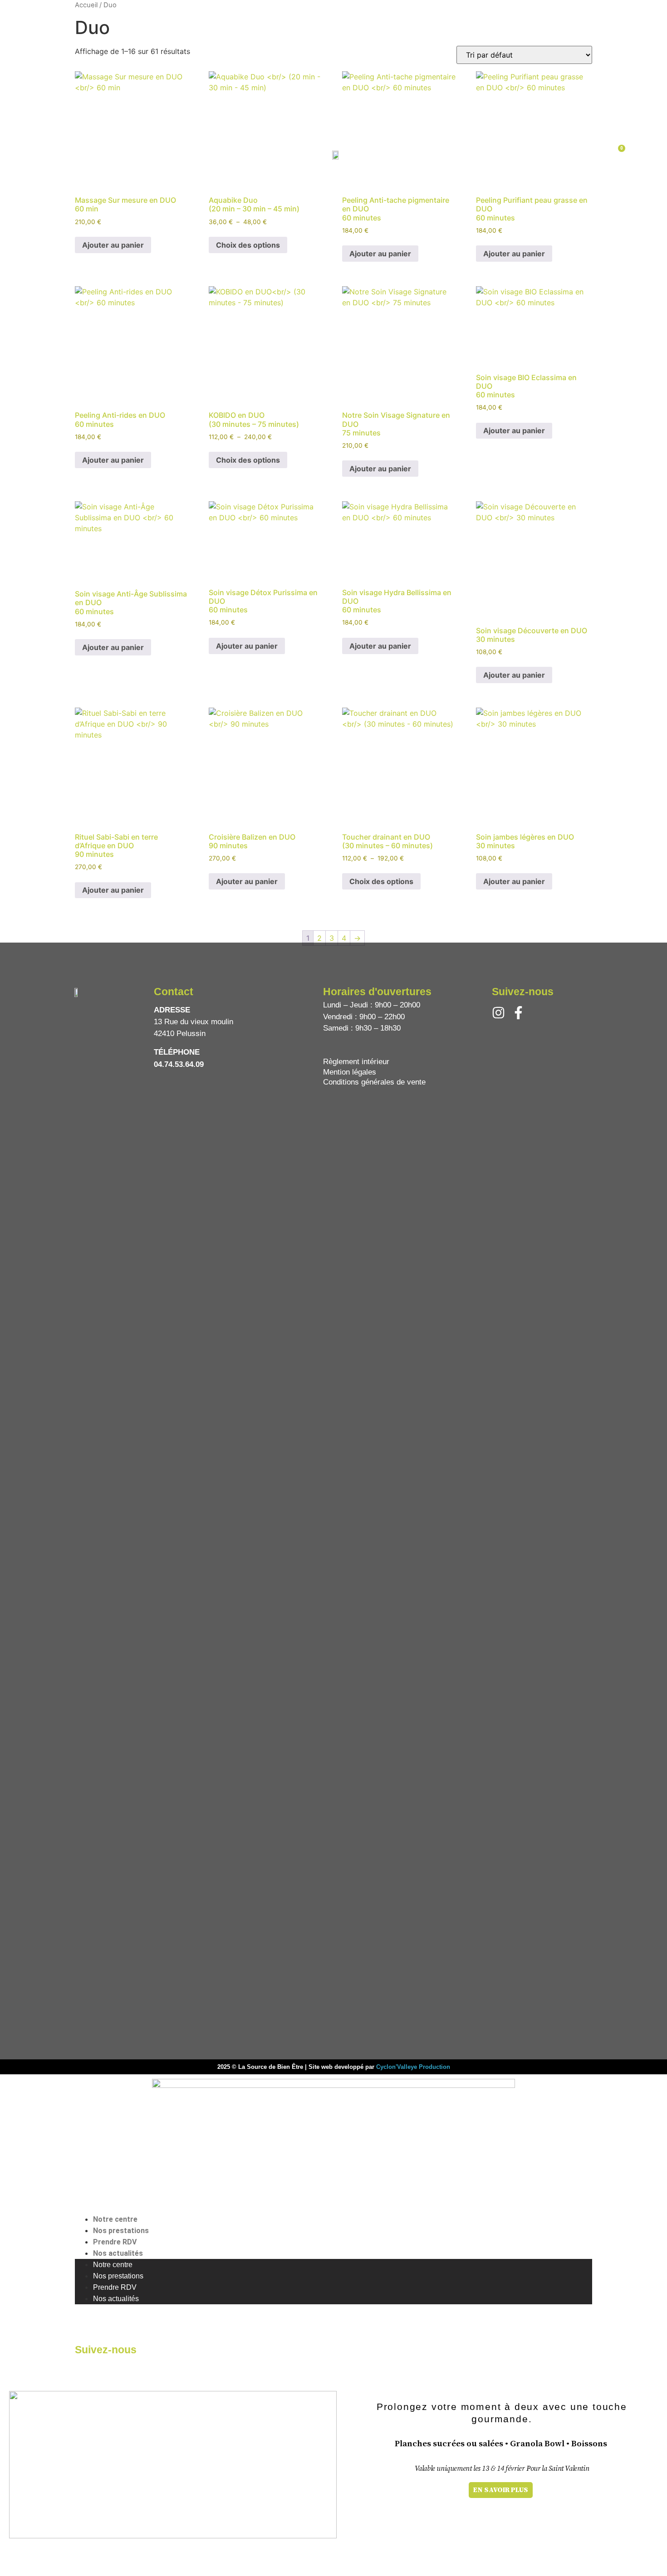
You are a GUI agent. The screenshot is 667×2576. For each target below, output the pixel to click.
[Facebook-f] (518, 1013)
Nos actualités (118, 2253)
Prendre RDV (115, 2242)
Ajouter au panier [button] (113, 460)
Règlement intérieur (356, 1062)
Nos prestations (121, 2231)
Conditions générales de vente (374, 1082)
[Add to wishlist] (164, 461)
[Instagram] (498, 1013)
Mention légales (350, 1072)
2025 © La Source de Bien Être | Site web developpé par (297, 2067)
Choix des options (248, 460)
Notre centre (115, 2219)
